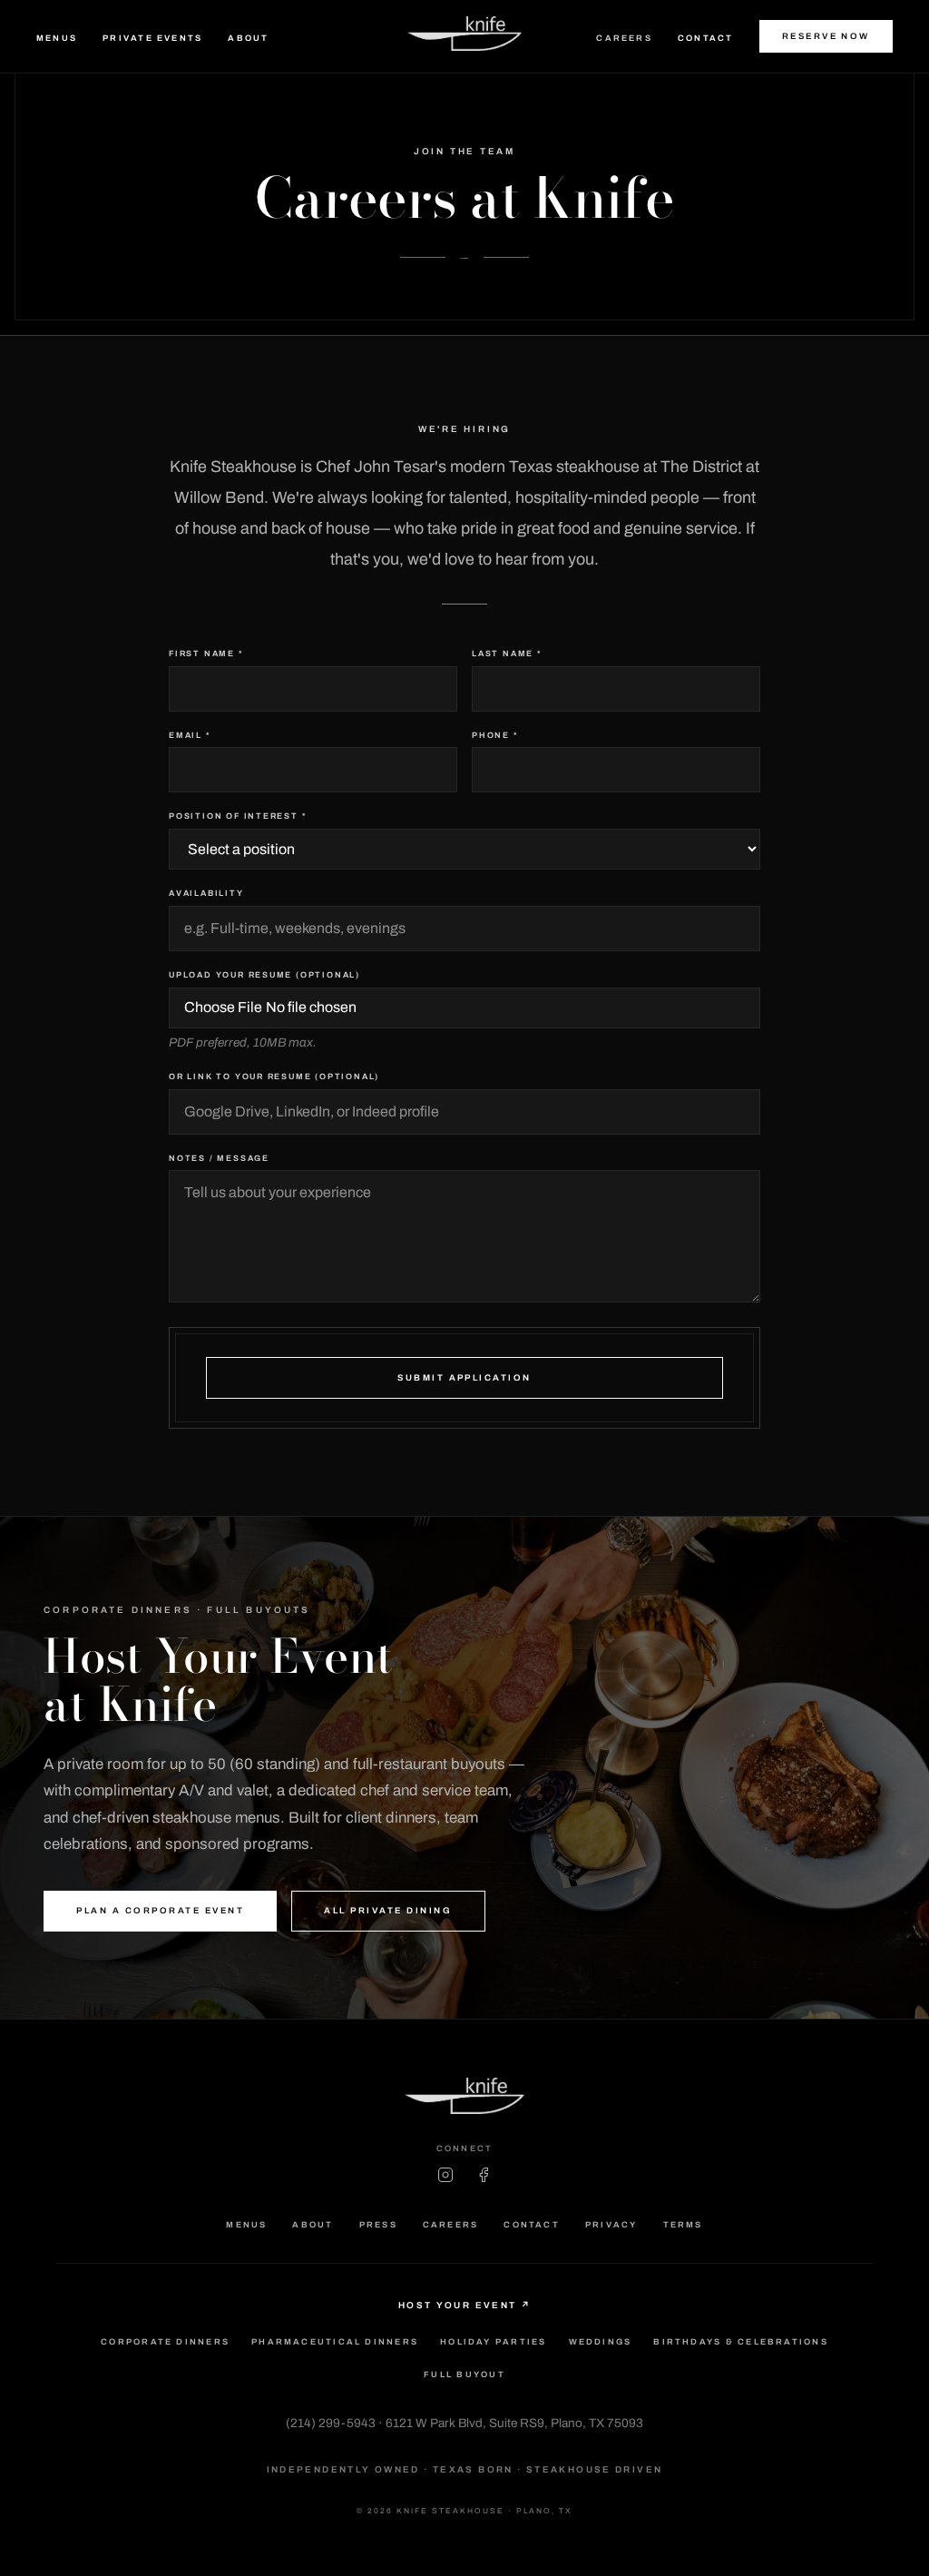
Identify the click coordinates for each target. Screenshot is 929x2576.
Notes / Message (219, 1158)
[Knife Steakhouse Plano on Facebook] (484, 2175)
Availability (206, 893)
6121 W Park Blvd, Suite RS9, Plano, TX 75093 (514, 2423)
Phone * (495, 735)
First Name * (206, 654)
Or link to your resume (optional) (274, 1077)
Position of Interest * (238, 816)
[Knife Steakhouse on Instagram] (445, 2175)
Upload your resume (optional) (264, 975)
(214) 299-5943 (331, 2423)
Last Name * (507, 654)
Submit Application (464, 1378)
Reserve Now (826, 36)
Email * (190, 735)
